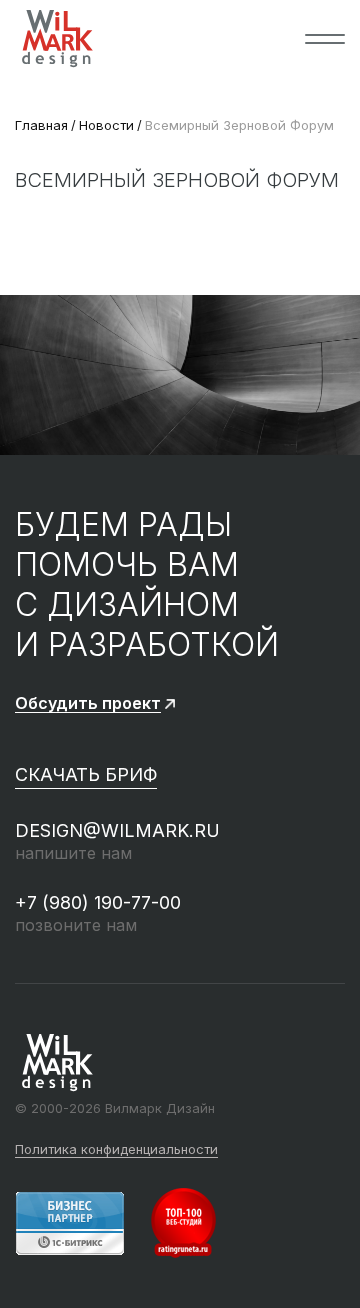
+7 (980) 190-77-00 (98, 902)
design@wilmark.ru (117, 830)
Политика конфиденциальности (116, 1150)
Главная (41, 125)
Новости (106, 125)
